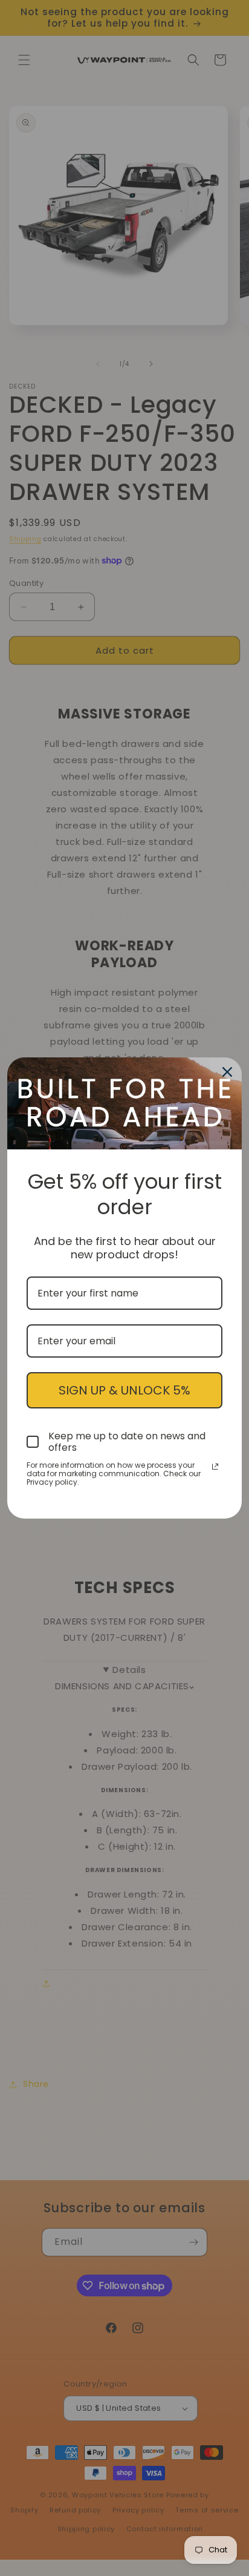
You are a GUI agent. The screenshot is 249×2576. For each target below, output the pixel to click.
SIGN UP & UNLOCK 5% (124, 1390)
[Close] (227, 1072)
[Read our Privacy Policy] (215, 1467)
